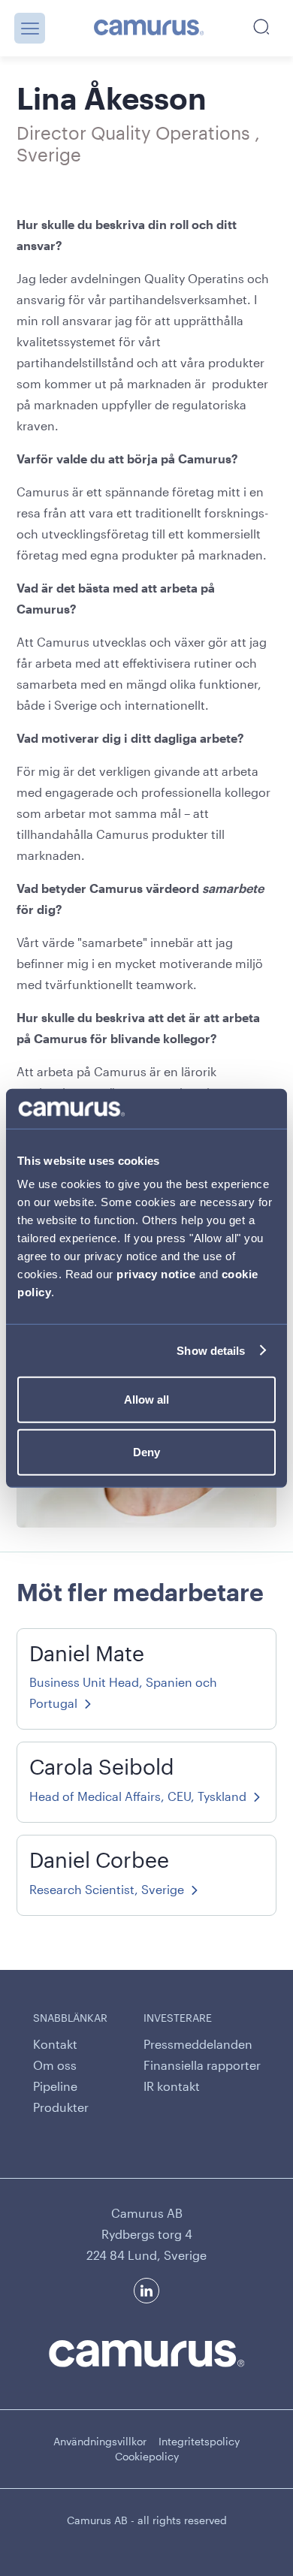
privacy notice (156, 1274)
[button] (30, 28)
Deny (146, 1451)
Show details (211, 1350)
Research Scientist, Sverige (107, 1889)
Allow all (146, 1400)
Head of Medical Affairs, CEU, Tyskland (138, 1796)
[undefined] (149, 29)
